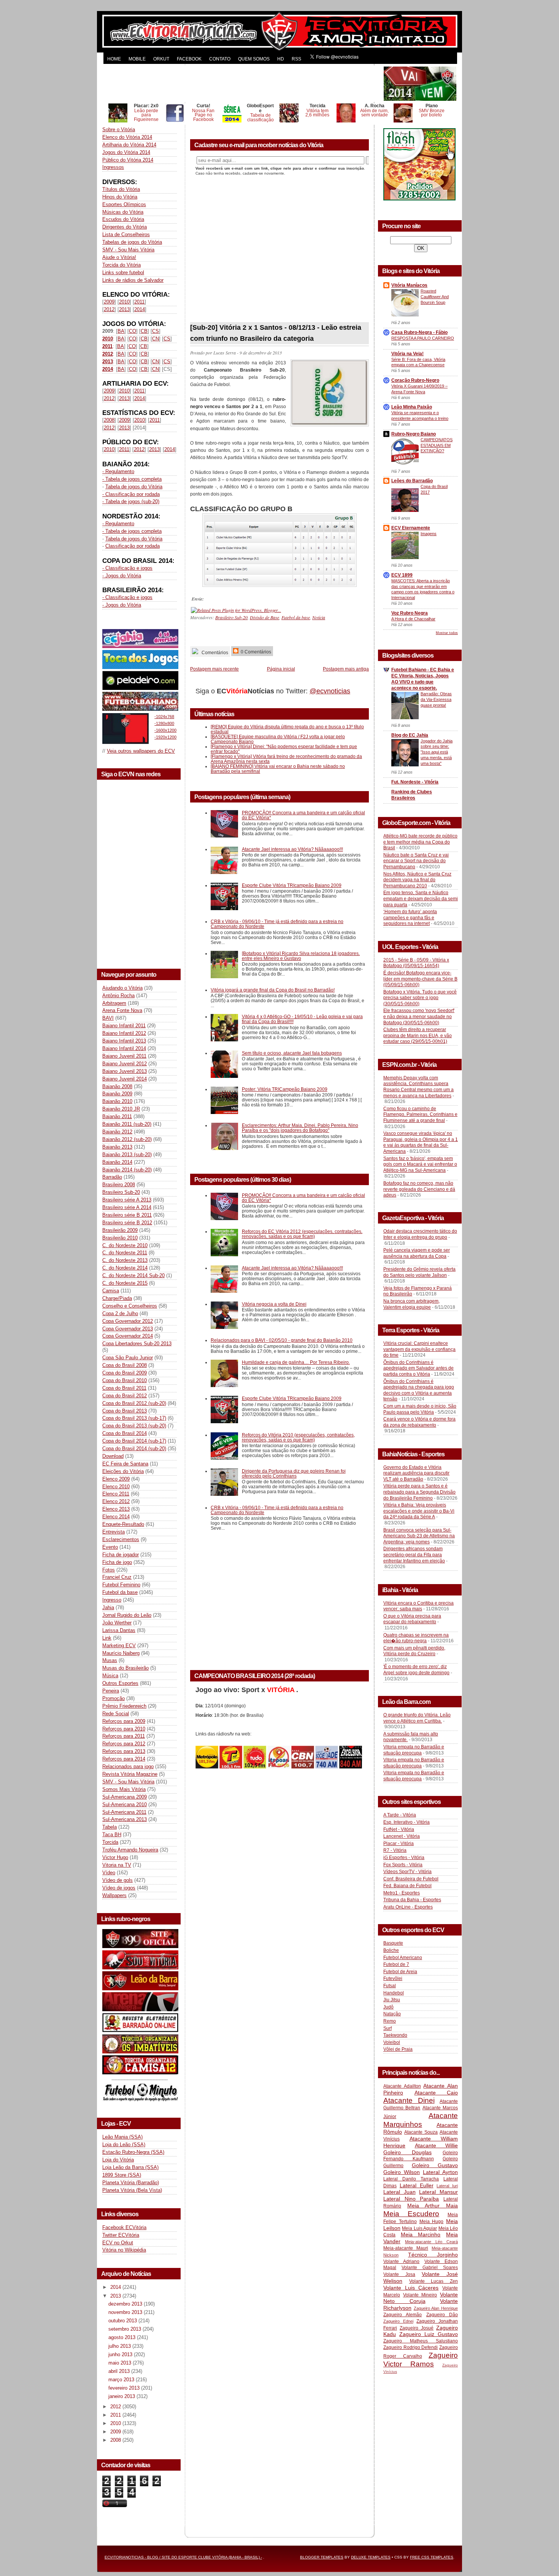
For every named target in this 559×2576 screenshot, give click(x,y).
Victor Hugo (115, 1857)
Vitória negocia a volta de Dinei (274, 1304)
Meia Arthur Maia (433, 2206)
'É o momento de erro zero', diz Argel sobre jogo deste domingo (416, 1670)
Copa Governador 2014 (128, 1336)
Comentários (214, 652)
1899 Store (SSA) (122, 2175)
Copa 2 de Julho (120, 1313)
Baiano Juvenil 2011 (124, 1056)
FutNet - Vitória (399, 1829)
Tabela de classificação (260, 117)
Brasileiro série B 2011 (127, 1215)
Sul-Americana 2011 (124, 1812)
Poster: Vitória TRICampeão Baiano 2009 (285, 1089)
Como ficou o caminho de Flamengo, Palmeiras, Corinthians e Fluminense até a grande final (420, 1115)
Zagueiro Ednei (398, 2321)
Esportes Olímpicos (124, 204)
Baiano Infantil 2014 (124, 1048)
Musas (110, 1660)
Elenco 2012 (116, 1501)
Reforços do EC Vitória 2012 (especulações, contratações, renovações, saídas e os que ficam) (302, 1234)
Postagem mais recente (214, 669)
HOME (114, 59)
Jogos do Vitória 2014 (126, 152)
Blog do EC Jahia (410, 735)
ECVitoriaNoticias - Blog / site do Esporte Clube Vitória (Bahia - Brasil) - (183, 2557)
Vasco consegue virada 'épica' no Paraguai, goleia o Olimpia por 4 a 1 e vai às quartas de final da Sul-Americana (421, 1142)
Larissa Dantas (119, 1630)
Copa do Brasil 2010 (125, 1380)
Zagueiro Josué (417, 2328)
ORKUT (161, 59)
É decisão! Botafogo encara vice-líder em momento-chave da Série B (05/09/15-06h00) (420, 979)
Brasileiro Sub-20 (121, 1192)
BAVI (108, 1018)
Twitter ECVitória (121, 2235)
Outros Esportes (120, 1683)
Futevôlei (393, 1978)
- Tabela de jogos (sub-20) (131, 501)
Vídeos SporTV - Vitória (407, 1872)
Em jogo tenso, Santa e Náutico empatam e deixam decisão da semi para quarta (421, 899)
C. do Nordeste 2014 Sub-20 (133, 1275)
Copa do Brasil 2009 (125, 1373)
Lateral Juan (399, 2192)
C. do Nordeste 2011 (125, 1253)
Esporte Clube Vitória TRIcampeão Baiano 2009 (292, 885)
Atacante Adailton (402, 2086)
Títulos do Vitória (121, 189)
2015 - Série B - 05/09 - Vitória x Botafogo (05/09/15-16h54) (416, 963)
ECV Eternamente (411, 528)
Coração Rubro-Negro (415, 380)
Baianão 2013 (117, 1147)
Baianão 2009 (117, 1094)
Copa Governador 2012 (128, 1321)
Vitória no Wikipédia (124, 2250)
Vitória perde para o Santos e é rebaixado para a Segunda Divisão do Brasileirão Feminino (419, 1492)
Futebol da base (120, 1592)
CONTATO (220, 59)
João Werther (117, 1623)
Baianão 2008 (117, 1086)
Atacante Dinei (409, 2100)
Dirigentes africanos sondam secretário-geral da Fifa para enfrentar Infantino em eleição (414, 1555)
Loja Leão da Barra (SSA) (130, 2167)
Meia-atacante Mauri (406, 2248)
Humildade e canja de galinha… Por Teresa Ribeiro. (296, 1362)
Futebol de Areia (400, 1972)
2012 (109, 309)
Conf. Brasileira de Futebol (411, 1879)
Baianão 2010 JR (121, 1109)
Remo (390, 2021)
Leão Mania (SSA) (122, 2137)
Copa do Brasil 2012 (125, 1396)
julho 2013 (120, 2346)
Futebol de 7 (396, 1964)
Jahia (108, 1607)
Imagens (429, 534)
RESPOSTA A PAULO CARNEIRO (423, 338)
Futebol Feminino (121, 1585)
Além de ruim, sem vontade (374, 113)
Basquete (393, 1943)
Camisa (111, 1291)
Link (107, 1638)
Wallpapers (114, 1895)
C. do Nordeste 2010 (125, 1245)
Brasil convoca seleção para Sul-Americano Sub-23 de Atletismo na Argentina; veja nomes (419, 1536)
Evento (110, 1547)
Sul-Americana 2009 (125, 1797)
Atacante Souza (421, 2132)
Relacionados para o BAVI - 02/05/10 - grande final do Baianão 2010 (282, 1340)
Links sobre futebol (123, 273)
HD (281, 59)
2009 (109, 302)
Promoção (114, 1698)
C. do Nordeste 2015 (125, 1283)
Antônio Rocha (118, 996)
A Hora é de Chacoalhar (413, 619)
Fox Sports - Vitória (403, 1865)
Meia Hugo (432, 2222)
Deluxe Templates (371, 2557)
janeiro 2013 (122, 2396)
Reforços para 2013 (124, 1751)
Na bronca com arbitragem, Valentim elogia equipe (411, 1304)
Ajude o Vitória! (119, 257)
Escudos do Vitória (123, 219)
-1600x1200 (165, 730)
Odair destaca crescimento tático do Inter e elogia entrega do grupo (420, 1234)
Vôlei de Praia (398, 2049)
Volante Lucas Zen (434, 2281)
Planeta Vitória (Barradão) (131, 2183)
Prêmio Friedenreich (124, 1706)
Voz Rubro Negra (410, 613)
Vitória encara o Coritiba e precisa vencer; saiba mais (418, 1606)
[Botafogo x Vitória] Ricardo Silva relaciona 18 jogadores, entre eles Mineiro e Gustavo (301, 956)
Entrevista (114, 1532)
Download (113, 1456)
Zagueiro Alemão (403, 2315)
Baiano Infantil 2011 (124, 1026)
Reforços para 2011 (124, 1736)
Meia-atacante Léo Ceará (431, 2242)
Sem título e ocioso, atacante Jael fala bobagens (292, 1053)
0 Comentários (255, 652)
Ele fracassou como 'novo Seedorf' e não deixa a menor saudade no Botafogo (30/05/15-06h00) (419, 1016)
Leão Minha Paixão (412, 407)
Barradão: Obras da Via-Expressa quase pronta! (436, 699)
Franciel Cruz (117, 1577)
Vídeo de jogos (119, 1888)
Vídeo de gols (118, 1880)
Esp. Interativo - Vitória (407, 1822)
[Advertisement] (242, 84)
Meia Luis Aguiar (419, 2228)
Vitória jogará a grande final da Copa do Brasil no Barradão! (273, 990)
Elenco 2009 (116, 1479)
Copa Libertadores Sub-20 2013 (137, 1344)
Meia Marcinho (421, 2234)
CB (144, 331)
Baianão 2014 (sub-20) (127, 1170)
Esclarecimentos (121, 1539)
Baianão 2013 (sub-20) (127, 1155)
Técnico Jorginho (433, 2255)
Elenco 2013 (116, 1509)
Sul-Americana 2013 (125, 1819)
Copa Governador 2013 (128, 1329)
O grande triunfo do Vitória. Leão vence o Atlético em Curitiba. (417, 1718)
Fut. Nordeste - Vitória (415, 782)
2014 (140, 309)
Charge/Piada (117, 1298)
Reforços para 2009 (124, 1721)
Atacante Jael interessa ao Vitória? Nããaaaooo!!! (292, 849)
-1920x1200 (165, 737)
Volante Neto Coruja (421, 2298)
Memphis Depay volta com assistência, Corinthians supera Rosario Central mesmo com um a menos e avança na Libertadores (418, 1087)
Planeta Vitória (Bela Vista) (132, 2190)
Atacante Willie (437, 2145)
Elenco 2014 (116, 1517)
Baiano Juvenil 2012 (125, 1064)
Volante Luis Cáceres (411, 2288)
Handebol (394, 1993)
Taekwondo (395, 2035)
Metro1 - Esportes (402, 1893)
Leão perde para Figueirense (146, 115)
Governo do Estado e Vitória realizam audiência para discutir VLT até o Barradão (416, 1473)
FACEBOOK (189, 59)
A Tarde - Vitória (400, 1815)
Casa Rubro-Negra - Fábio (419, 332)
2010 (124, 302)
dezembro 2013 (126, 2304)
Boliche (391, 1950)
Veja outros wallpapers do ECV (141, 751)
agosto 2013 (123, 2337)
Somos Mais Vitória (124, 1789)
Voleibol (392, 2042)
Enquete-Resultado (123, 1524)
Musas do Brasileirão (125, 1668)
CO (133, 331)
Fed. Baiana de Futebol (407, 1886)
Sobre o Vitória (119, 130)
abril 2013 (120, 2371)
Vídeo (109, 1873)
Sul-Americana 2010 (125, 1804)
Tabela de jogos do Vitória (134, 487)
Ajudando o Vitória (122, 988)
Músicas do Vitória (123, 212)
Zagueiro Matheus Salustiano (421, 2341)
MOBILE (137, 59)
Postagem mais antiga (346, 669)
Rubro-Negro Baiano (414, 434)
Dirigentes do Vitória (125, 227)
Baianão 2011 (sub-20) (127, 1124)
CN (156, 339)
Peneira (111, 1691)
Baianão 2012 (117, 1132)
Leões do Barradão (412, 481)
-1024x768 (164, 717)
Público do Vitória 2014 (128, 160)
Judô (388, 2007)
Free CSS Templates (432, 2557)
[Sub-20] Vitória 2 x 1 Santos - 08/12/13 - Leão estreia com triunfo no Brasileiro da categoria (276, 333)
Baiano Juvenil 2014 (125, 1079)
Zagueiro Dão (442, 2315)
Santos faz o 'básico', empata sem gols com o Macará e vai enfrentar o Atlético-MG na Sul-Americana (420, 1164)
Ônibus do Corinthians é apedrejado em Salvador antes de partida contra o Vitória (418, 1368)
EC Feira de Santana (125, 1464)
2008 (109, 420)
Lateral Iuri (447, 2186)
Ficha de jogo (117, 1562)
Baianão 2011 (117, 1116)
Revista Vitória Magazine (130, 1774)
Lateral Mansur (438, 2192)
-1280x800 (164, 723)
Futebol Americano (403, 1958)
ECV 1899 (402, 575)
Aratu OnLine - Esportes (408, 1907)
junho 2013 (121, 2354)
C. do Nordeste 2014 (125, 1268)
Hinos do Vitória (120, 197)
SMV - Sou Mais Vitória (128, 250)
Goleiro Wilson (402, 2172)
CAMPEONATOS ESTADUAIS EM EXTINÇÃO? (437, 445)
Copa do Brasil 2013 (125, 1411)
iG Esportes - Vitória (404, 1858)
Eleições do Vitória (123, 1471)
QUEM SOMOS (254, 59)
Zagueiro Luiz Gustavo (429, 2334)
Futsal (390, 1986)
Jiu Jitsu (392, 2000)
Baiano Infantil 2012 (124, 1033)
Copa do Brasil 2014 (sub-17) (134, 1441)
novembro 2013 (126, 2312)
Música (110, 1676)
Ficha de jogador (121, 1555)
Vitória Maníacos (409, 285)
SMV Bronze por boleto (432, 113)
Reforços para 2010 (124, 1729)
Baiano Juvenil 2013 (125, 1071)
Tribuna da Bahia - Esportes (412, 1900)
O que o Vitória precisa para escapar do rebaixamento (412, 1619)
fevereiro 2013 (125, 2388)
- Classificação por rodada (131, 494)
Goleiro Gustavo (435, 2165)
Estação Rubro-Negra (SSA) (133, 2152)
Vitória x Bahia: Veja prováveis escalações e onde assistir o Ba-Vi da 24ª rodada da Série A (419, 1511)
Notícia (319, 617)
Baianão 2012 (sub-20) (127, 1139)
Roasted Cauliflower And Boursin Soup (435, 297)
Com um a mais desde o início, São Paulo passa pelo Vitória (420, 1409)
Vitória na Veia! (407, 354)
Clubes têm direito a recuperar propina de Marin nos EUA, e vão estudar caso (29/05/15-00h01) (418, 1035)
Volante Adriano (401, 2261)
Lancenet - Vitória (402, 1836)
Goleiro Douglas (407, 2152)
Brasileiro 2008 (119, 1185)
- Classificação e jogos (127, 568)
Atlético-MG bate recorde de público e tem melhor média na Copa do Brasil (420, 842)
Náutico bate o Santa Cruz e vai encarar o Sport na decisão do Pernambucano (416, 861)
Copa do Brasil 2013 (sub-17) (134, 1418)
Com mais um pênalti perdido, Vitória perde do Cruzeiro (414, 1651)
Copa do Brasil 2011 (124, 1388)
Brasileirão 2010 (120, 1238)
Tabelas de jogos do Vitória (132, 242)
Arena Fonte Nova (122, 1010)
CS (156, 331)
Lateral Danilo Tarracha (411, 2179)
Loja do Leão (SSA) (124, 2145)
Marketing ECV (119, 1646)
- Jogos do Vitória (122, 576)
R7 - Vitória (395, 1850)
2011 (139, 302)
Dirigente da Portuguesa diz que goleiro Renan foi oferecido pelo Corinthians (294, 1473)
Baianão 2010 (117, 1101)
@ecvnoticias (330, 691)
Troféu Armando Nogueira (130, 1850)
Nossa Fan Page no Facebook (203, 115)
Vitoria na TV (117, 1865)
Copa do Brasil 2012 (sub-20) (134, 1403)
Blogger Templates (322, 2557)
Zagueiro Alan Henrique (436, 2308)
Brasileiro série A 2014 (127, 1207)
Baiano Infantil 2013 (124, 1041)
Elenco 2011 (116, 1494)
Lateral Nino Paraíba (411, 2199)
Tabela (110, 1827)
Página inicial (281, 669)
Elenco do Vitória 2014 (127, 137)
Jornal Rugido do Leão (127, 1615)
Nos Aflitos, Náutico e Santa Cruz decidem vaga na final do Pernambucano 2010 (417, 880)
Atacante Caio (436, 2093)
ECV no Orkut (118, 2243)
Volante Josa (399, 2274)
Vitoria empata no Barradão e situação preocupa (414, 1750)
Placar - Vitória (399, 1843)
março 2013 (122, 2380)
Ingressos (113, 167)
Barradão (112, 1177)
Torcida (110, 1842)
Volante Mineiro (420, 2295)
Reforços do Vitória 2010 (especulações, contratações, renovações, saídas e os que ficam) (298, 1437)
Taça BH (112, 1835)
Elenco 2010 (116, 1487)
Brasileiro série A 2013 (127, 1200)
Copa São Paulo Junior (128, 1358)
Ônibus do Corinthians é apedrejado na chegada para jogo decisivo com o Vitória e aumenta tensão (419, 1390)
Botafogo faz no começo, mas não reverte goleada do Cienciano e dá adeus (419, 1189)
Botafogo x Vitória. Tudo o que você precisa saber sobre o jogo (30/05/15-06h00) (420, 998)
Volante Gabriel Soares (430, 2268)
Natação (392, 2014)
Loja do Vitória (118, 2160)
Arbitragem (114, 1003)
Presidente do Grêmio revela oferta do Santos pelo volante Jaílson (419, 1272)
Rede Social (116, 1714)
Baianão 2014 (117, 1162)
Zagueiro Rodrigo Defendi (411, 2347)
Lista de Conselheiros (126, 234)
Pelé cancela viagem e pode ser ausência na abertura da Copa (417, 1253)
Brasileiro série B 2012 (127, 1223)
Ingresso (112, 1600)
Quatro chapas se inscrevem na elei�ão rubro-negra (416, 1638)
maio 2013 (121, 2363)
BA (121, 331)
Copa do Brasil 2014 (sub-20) (134, 1449)
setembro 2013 (125, 2329)
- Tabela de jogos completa (132, 479)
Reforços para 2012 (124, 1744)
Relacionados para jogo (128, 1766)
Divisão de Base (264, 617)
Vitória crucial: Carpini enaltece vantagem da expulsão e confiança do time (419, 1349)
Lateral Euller (417, 2185)
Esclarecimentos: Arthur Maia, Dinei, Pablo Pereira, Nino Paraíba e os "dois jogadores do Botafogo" (300, 1128)
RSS (296, 59)
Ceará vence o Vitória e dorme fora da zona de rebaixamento (419, 1422)
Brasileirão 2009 (120, 1230)
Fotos (109, 1570)
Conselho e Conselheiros (130, 1306)
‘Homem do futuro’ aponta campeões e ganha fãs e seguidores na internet (410, 918)
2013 (124, 309)
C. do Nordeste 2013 (125, 1260)
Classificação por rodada (133, 546)
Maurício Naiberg (121, 1653)
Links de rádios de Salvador (133, 280)
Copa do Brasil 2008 (125, 1365)
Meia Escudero (411, 2214)
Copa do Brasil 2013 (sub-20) (134, 1426)
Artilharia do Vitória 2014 (129, 145)
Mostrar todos (447, 633)
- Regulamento (118, 471)
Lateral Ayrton (440, 2172)
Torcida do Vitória (121, 265)
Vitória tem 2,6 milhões (317, 113)
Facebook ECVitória (124, 2227)
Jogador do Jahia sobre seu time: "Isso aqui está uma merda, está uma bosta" (437, 752)
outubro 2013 (123, 2321)
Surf (387, 2028)
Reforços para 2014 (124, 1759)
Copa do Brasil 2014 (125, 1433)
